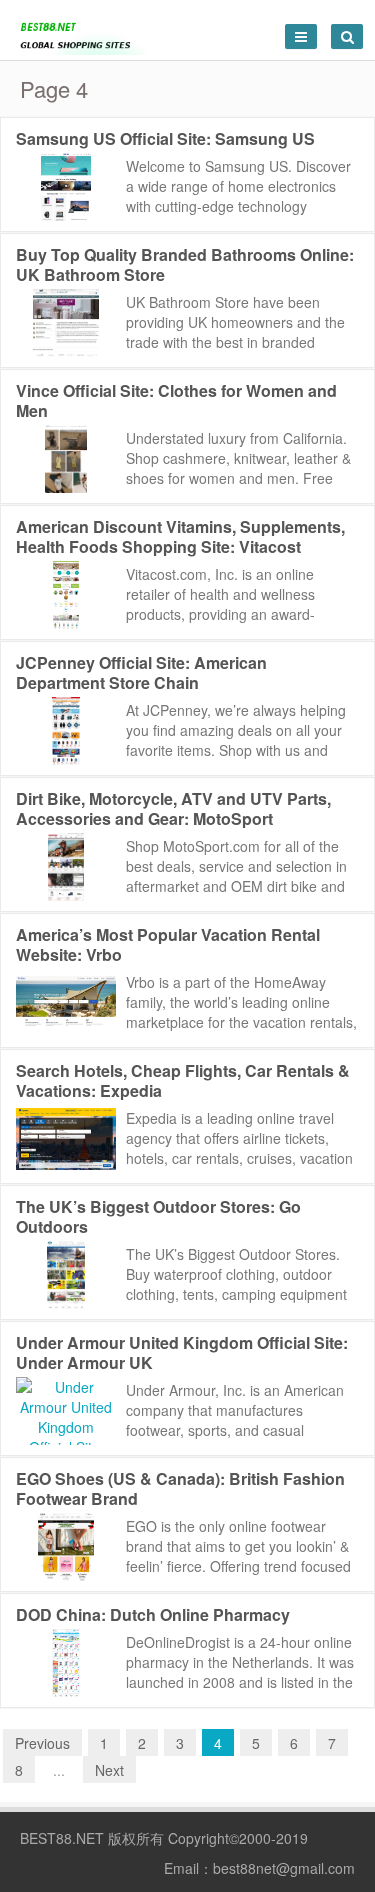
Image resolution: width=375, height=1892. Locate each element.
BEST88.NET (62, 1838)
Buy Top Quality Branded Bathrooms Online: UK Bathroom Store (185, 264)
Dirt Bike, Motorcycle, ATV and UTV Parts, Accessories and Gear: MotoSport (173, 808)
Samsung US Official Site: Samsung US (165, 138)
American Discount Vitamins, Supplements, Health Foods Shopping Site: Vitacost (180, 536)
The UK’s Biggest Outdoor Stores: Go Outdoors (158, 1216)
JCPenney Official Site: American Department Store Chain (141, 672)
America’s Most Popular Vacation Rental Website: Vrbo (168, 944)
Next (109, 1770)
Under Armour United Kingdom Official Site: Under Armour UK (182, 1352)
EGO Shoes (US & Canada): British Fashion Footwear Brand (180, 1488)
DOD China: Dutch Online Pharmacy (153, 1614)
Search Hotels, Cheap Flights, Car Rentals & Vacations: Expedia (183, 1080)
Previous (42, 1743)
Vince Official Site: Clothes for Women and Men (176, 400)
